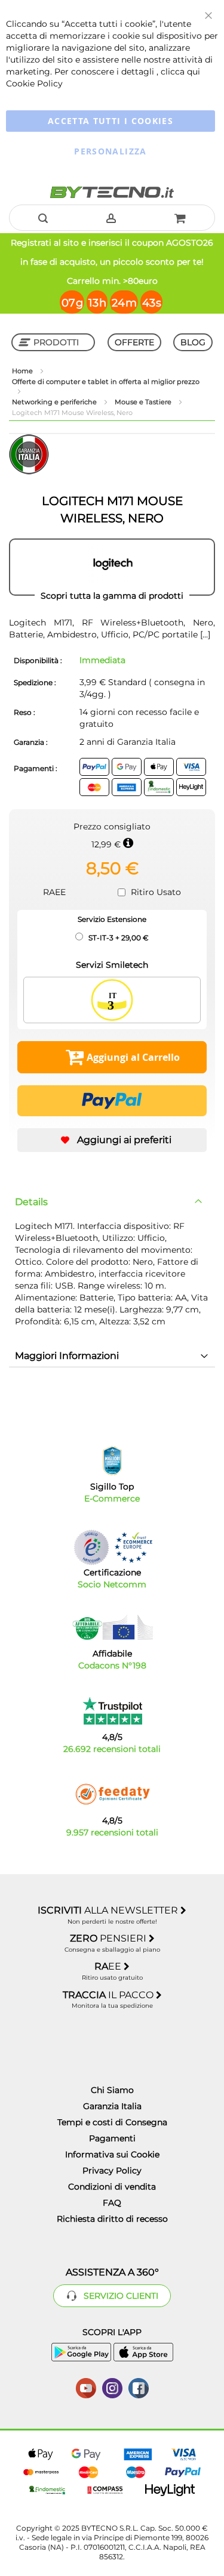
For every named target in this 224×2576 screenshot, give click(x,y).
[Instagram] (112, 2387)
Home (23, 371)
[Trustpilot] (112, 1711)
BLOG (193, 342)
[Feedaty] (112, 1794)
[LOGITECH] (112, 567)
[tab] (112, 1202)
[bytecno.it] (112, 192)
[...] (204, 634)
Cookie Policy (34, 83)
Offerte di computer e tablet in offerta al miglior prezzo (106, 382)
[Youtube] (86, 2387)
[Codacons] (112, 1627)
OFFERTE (134, 342)
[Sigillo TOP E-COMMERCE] (112, 1461)
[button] (112, 1140)
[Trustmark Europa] (133, 1547)
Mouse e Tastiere (144, 402)
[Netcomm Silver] (91, 1547)
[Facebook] (139, 2387)
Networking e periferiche (55, 402)
